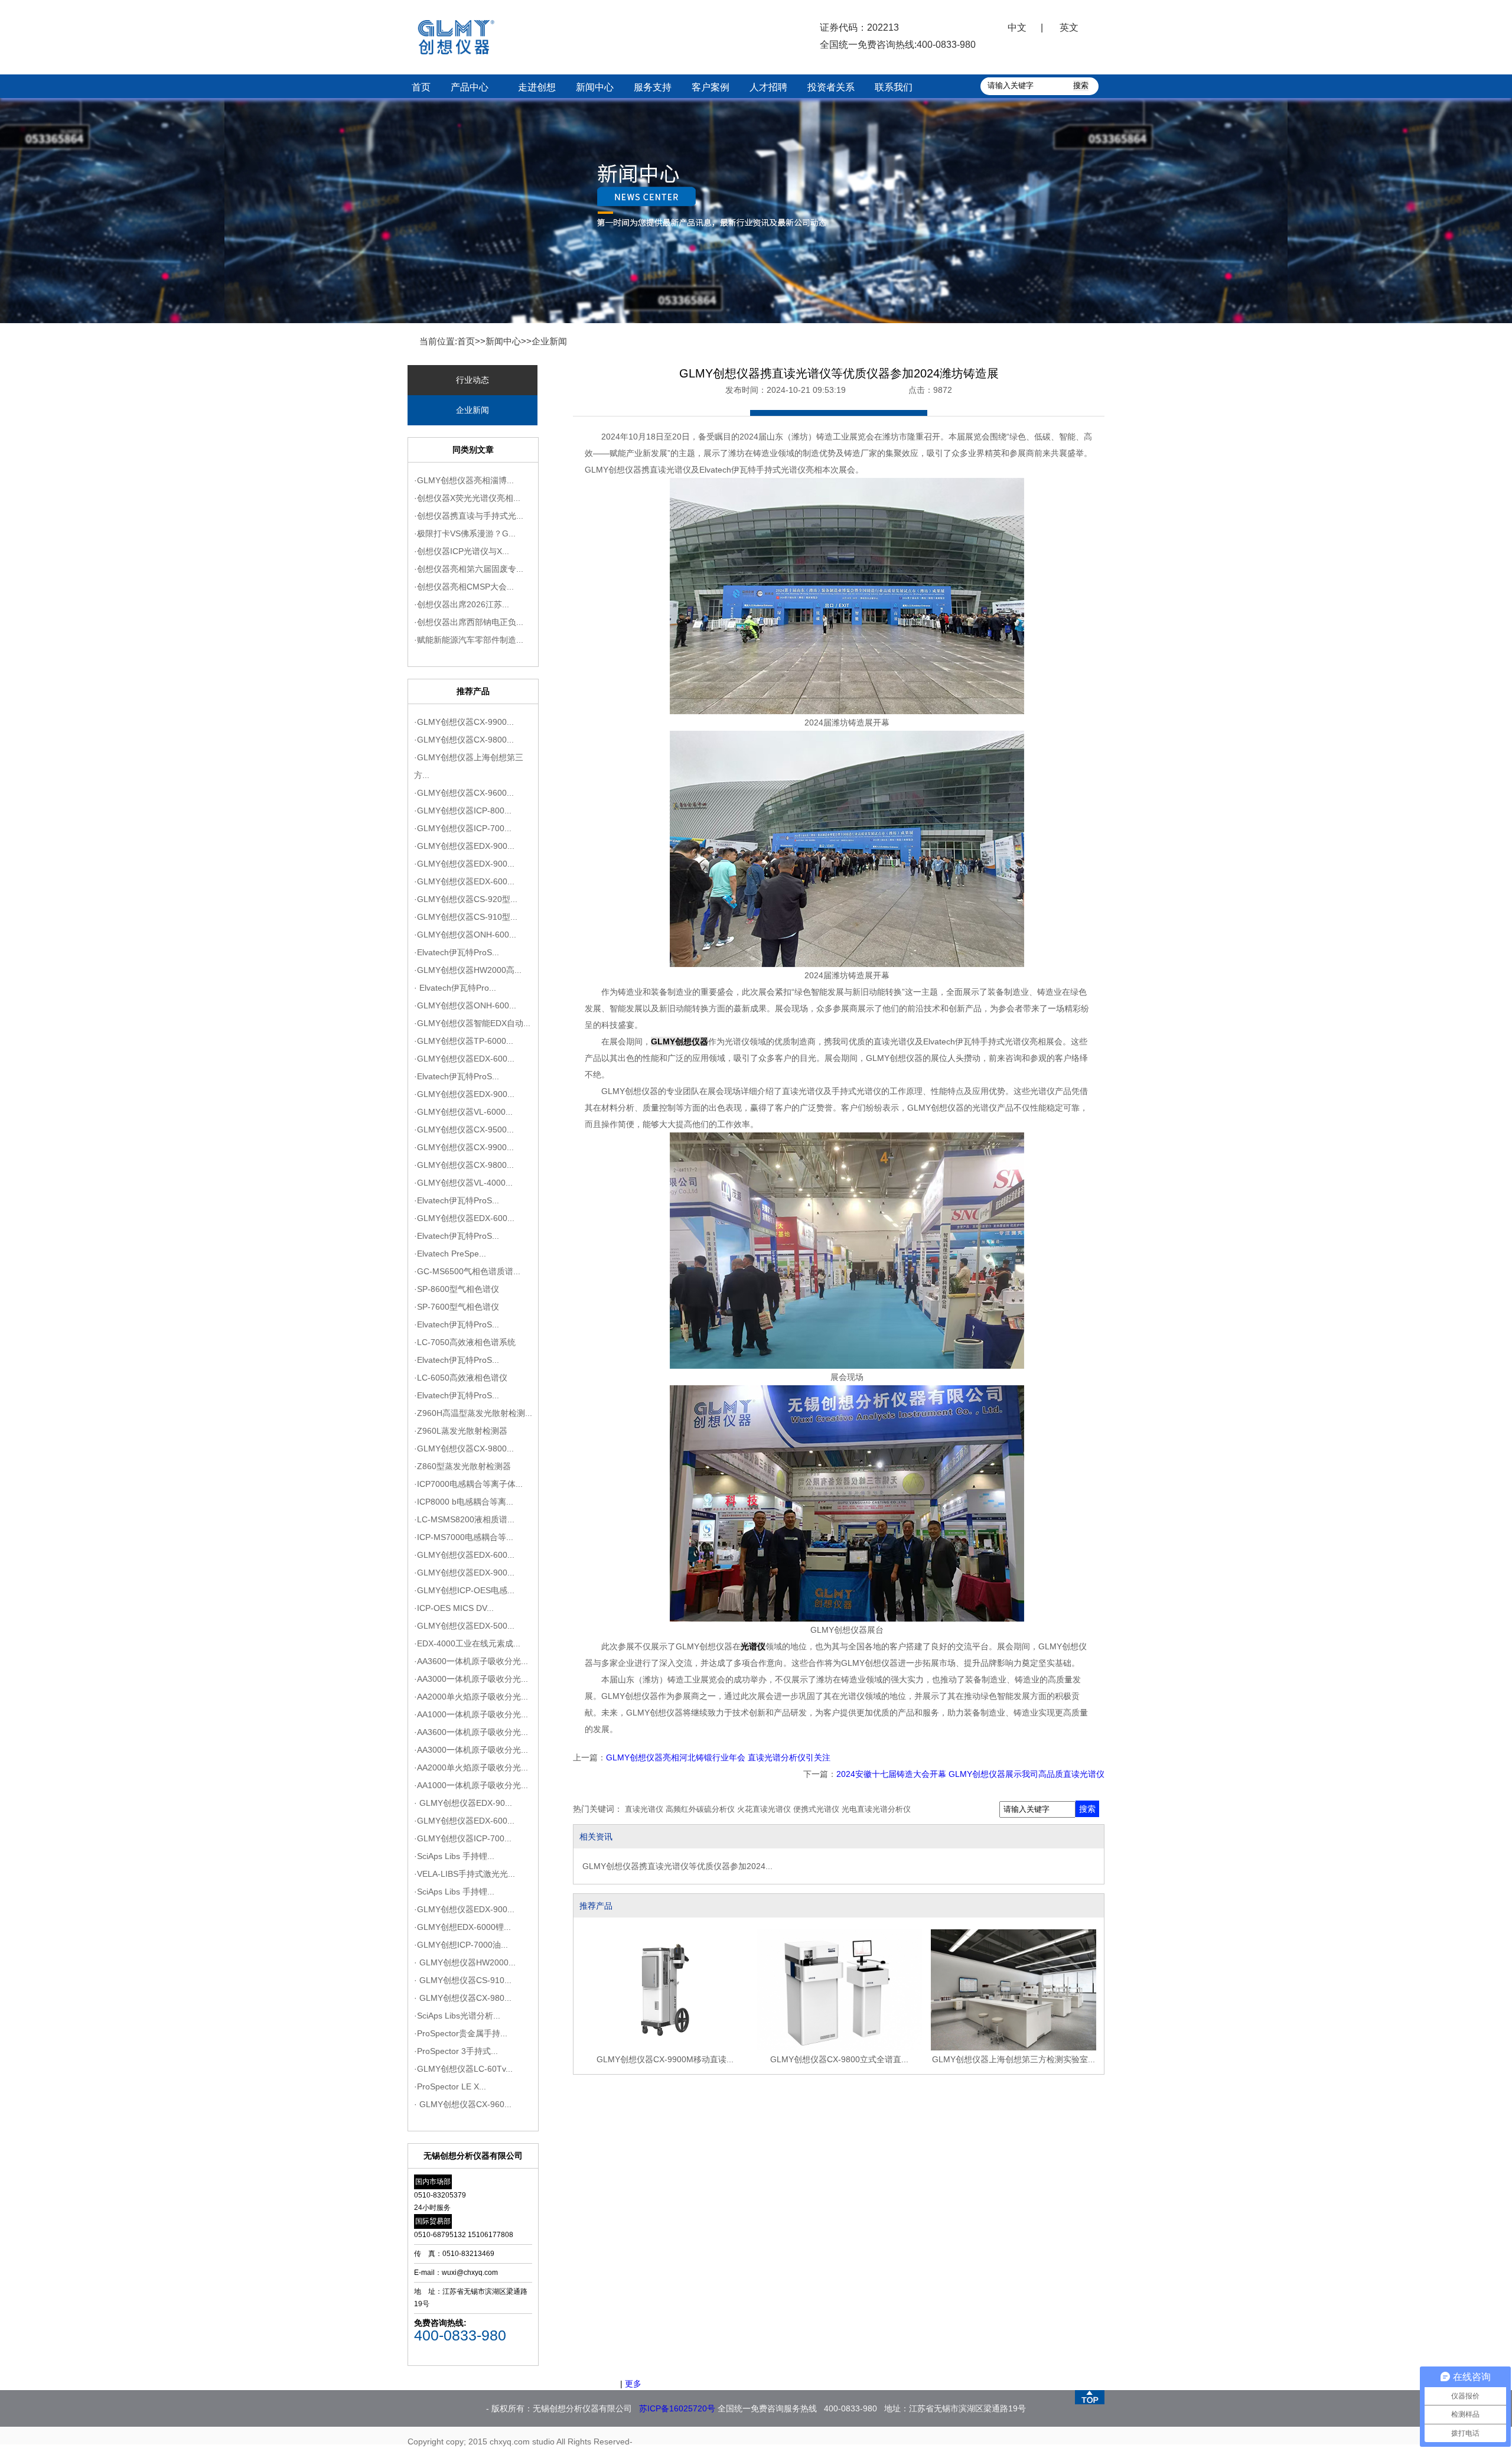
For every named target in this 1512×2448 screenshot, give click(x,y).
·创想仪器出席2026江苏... (462, 604)
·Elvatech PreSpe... (450, 1254)
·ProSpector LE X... (450, 2086)
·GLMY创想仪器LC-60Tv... (463, 2069)
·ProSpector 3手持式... (456, 2051)
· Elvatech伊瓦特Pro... (455, 988)
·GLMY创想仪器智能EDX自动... (472, 1023)
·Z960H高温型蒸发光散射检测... (473, 1413)
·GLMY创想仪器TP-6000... (464, 1041)
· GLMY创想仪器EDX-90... (463, 1803)
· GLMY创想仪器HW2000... (465, 1962)
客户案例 (711, 87)
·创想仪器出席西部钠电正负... (469, 622)
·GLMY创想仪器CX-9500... (464, 1129)
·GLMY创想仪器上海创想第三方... (469, 766)
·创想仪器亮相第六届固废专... (469, 569)
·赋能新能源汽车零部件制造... (469, 640)
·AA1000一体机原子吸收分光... (471, 1714)
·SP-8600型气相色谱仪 (457, 1289)
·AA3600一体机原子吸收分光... (471, 1661)
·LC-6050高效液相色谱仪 (461, 1378)
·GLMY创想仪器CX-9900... (464, 722)
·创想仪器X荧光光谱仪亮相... (467, 498)
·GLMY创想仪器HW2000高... (468, 970)
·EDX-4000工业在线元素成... (467, 1643)
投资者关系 (831, 87)
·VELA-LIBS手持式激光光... (465, 1874)
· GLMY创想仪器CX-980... (463, 1998)
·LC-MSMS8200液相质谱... (464, 1519)
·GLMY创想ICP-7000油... (461, 1945)
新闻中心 (595, 87)
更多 (633, 2384)
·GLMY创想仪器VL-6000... (463, 1112)
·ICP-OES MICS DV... (454, 1608)
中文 (1017, 27)
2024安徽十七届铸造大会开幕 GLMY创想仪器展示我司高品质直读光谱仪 (970, 1774)
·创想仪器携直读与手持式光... (469, 516)
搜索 (1087, 1809)
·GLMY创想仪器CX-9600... (464, 793)
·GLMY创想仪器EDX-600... (464, 881)
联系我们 (894, 87)
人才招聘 (768, 87)
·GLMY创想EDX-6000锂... (462, 1927)
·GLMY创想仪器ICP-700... (463, 828)
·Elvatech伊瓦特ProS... (457, 952)
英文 (1069, 27)
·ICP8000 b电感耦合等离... (464, 1502)
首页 (421, 87)
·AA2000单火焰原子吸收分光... (471, 1697)
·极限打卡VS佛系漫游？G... (465, 533)
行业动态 (472, 380)
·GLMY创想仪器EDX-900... (464, 846)
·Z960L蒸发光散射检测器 (461, 1431)
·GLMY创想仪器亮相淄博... (464, 480)
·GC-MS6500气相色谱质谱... (467, 1271)
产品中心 (470, 87)
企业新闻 (549, 341)
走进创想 (537, 87)
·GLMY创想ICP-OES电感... (464, 1590)
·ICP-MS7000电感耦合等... (464, 1537)
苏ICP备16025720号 (677, 2408)
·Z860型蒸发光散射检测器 (462, 1466)
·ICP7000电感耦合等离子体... (468, 1484)
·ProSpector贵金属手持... (461, 2033)
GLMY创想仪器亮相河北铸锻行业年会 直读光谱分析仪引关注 (718, 1757)
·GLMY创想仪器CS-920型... (466, 899)
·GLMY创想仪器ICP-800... (463, 810)
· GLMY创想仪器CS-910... (463, 1980)
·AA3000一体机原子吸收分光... (471, 1679)
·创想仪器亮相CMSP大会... (464, 587)
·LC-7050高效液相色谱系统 (465, 1342)
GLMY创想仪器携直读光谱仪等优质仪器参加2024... (677, 1866)
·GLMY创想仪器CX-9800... (464, 740)
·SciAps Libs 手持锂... (454, 1856)
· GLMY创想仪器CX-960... (463, 2104)
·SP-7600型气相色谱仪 (457, 1307)
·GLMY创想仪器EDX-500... (464, 1626)
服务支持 (653, 87)
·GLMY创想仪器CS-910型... (466, 917)
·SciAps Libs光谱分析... (457, 2016)
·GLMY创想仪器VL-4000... (463, 1183)
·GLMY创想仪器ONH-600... (465, 935)
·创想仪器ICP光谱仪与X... (462, 551)
